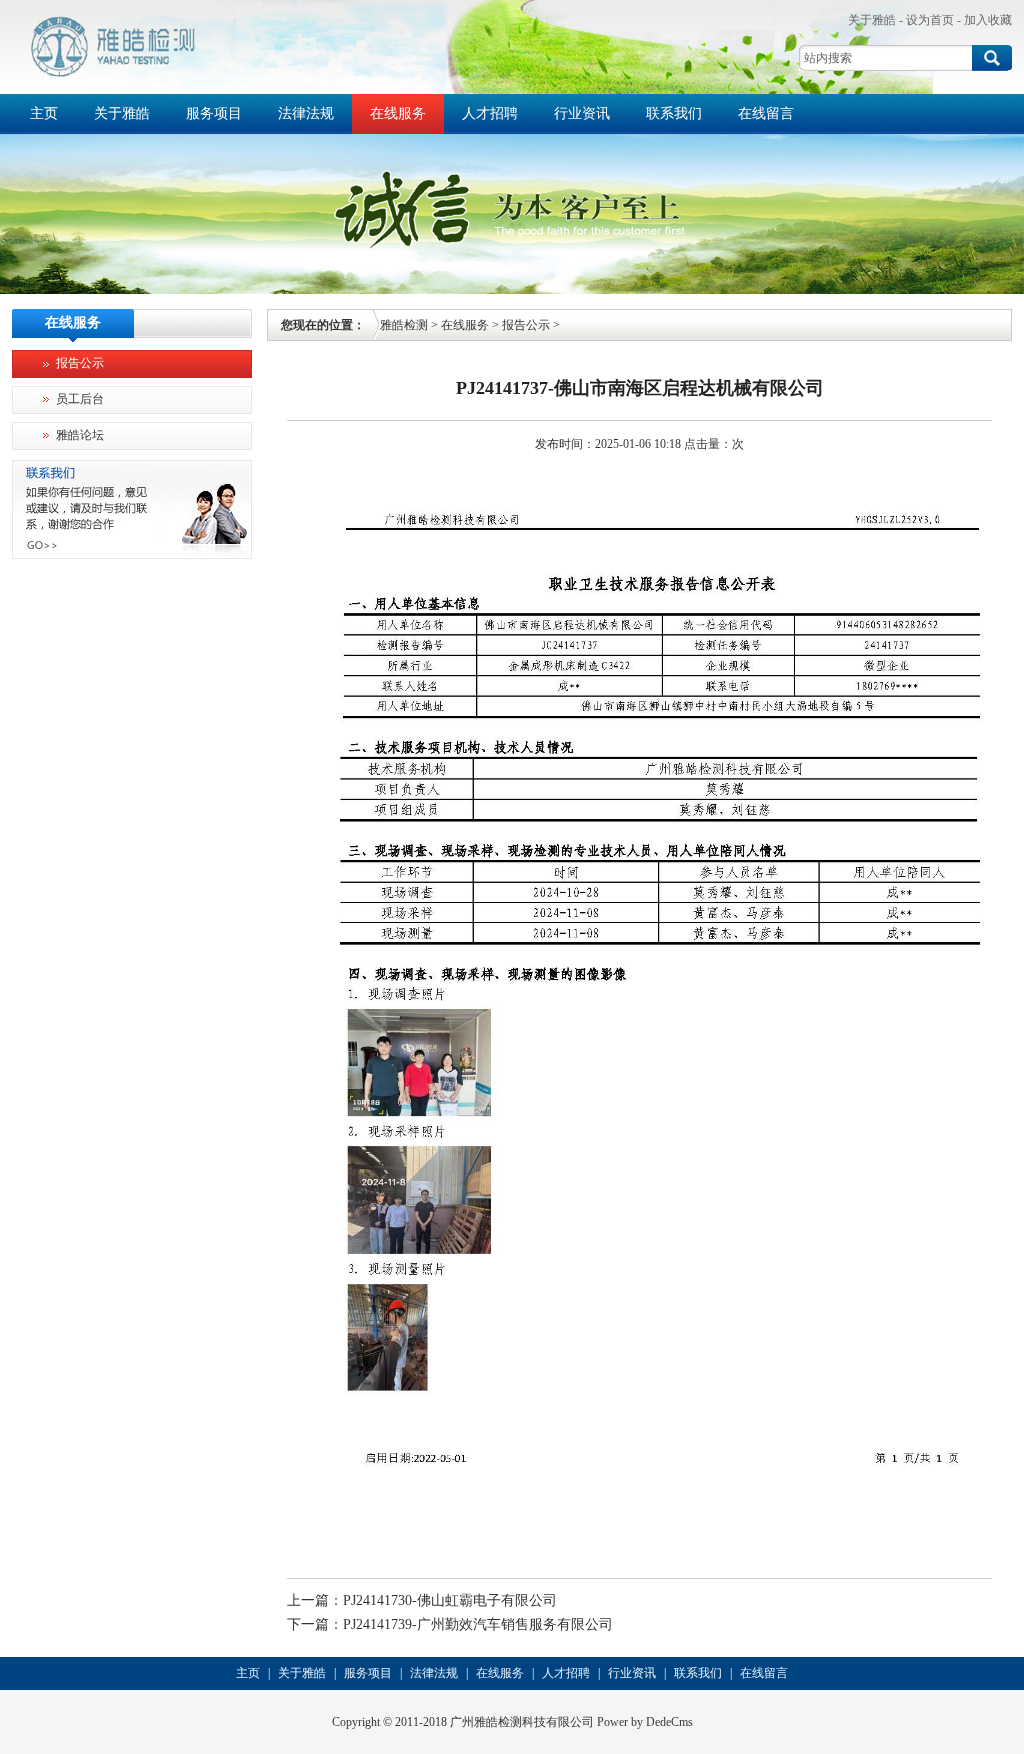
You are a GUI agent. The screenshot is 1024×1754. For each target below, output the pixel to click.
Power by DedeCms (645, 1722)
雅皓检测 (404, 325)
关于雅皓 (872, 20)
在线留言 (766, 113)
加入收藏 (988, 20)
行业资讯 (582, 113)
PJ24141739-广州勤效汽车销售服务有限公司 (478, 1624)
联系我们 (674, 113)
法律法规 (306, 113)
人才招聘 (490, 113)
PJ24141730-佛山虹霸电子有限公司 (450, 1600)
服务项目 (214, 113)
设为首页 (930, 20)
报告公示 (80, 363)
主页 (44, 113)
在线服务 (398, 113)
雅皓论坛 (80, 435)
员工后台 (80, 399)
